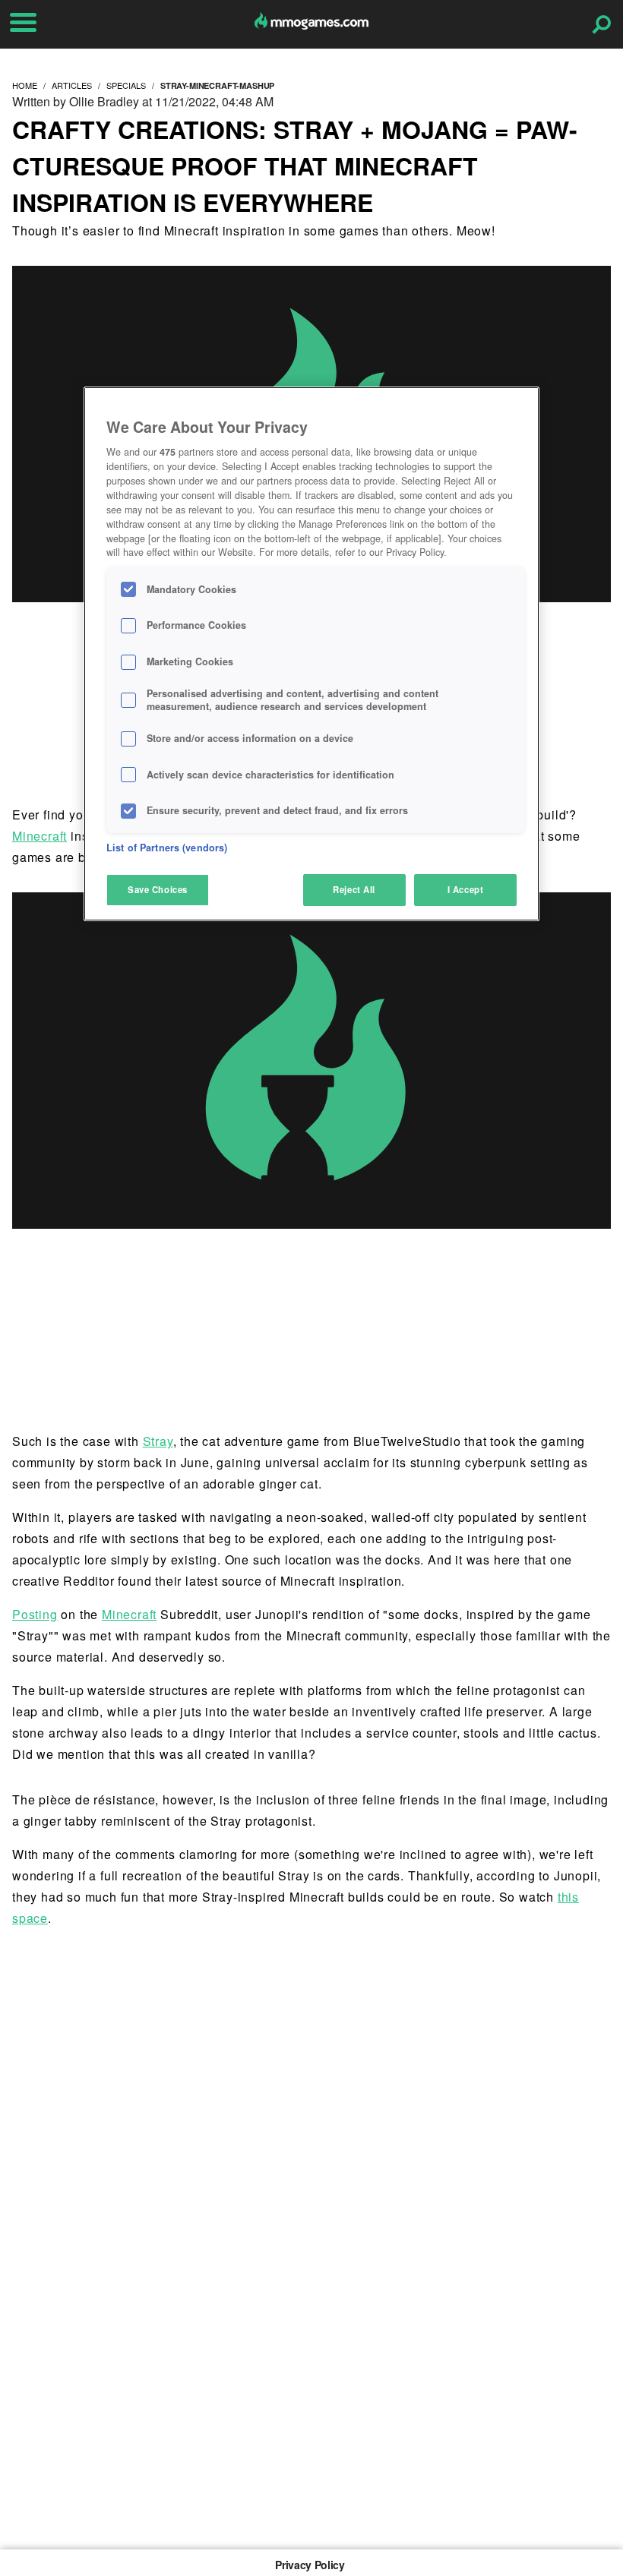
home (25, 85)
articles (72, 85)
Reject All (354, 889)
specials (126, 85)
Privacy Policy (310, 2565)
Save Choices (158, 889)
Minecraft (40, 836)
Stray (158, 1441)
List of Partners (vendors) (167, 848)
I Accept (466, 889)
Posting (35, 1614)
